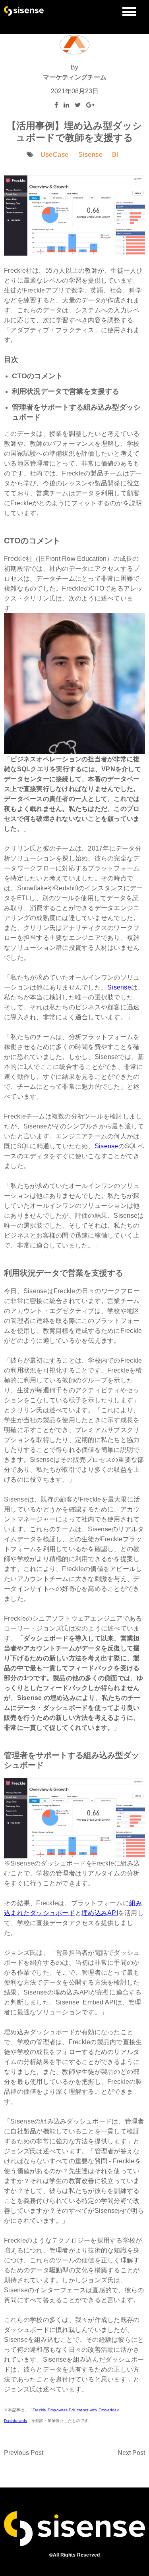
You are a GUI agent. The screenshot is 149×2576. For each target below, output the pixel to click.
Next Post (131, 2453)
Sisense (91, 155)
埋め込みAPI (100, 1913)
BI (115, 155)
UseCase (55, 155)
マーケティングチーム (75, 77)
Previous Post (24, 2453)
